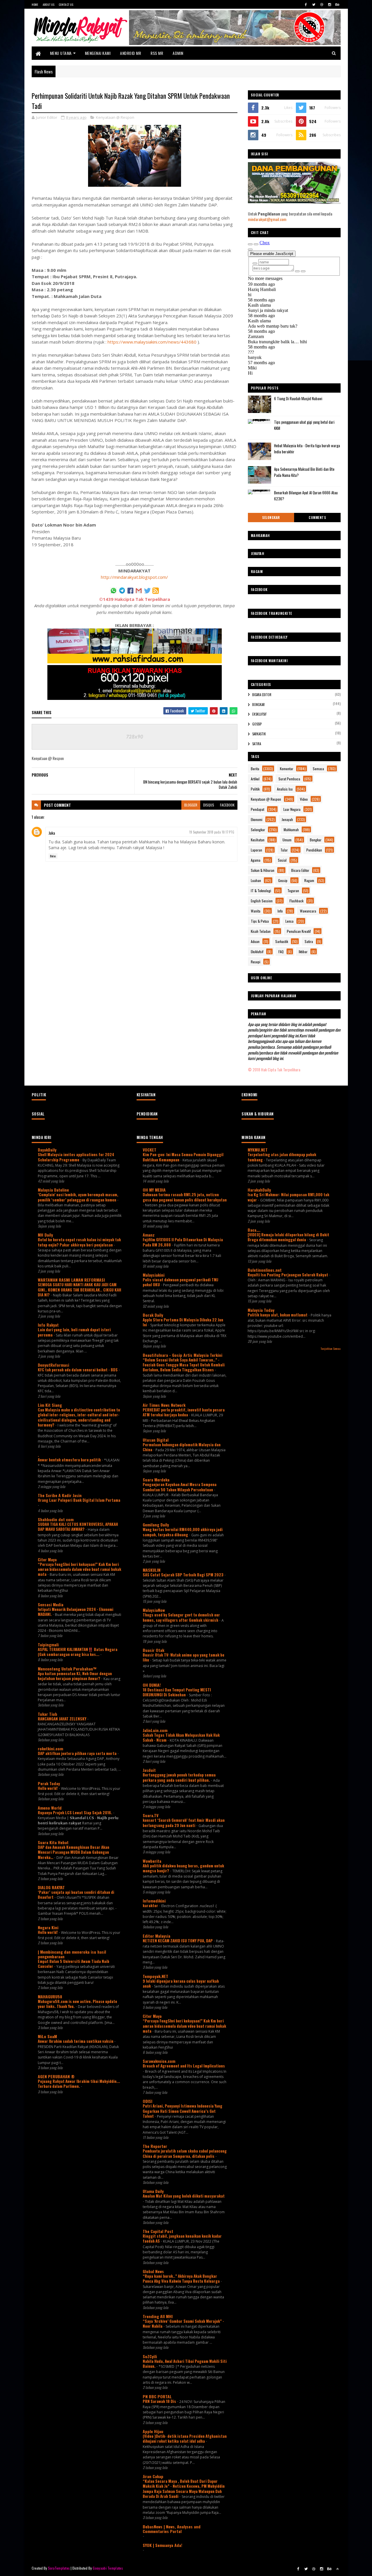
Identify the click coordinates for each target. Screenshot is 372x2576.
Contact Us (66, 5)
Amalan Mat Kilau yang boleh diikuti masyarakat (184, 2196)
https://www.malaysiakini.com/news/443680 (152, 342)
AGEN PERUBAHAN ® (56, 2076)
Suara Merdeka (156, 1480)
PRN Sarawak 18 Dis (160, 2401)
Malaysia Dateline (53, 1190)
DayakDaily (47, 1150)
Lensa (289, 921)
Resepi (256, 962)
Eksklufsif (259, 714)
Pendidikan (314, 850)
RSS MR (157, 53)
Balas (53, 856)
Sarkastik (259, 734)
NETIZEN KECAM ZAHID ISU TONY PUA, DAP (178, 1941)
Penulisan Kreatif (299, 931)
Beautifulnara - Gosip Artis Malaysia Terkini (183, 1355)
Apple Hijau (153, 2431)
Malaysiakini (154, 1275)
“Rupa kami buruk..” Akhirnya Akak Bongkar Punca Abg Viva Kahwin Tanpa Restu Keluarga (182, 2278)
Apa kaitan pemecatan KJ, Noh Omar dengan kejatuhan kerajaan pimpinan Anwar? (75, 1676)
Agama (256, 860)
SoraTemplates (59, 2568)
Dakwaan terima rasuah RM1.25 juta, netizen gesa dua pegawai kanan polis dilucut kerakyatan (185, 1197)
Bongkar (259, 705)
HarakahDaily (259, 1190)
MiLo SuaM (47, 2036)
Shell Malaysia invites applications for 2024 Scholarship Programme (76, 1157)
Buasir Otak (153, 1650)
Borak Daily (153, 1315)
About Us (49, 5)
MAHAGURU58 (50, 1996)
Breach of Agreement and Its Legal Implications (184, 2066)
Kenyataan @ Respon (115, 117)
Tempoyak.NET (155, 1976)
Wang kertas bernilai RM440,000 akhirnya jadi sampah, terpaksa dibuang (183, 1532)
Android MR (130, 53)
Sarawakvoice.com (159, 2061)
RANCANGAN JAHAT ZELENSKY (62, 1719)
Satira (257, 744)
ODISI (147, 2101)
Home (35, 5)
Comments (317, 518)
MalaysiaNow (154, 1610)
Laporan (256, 850)
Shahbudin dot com (56, 1519)
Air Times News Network (164, 1405)
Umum (287, 840)
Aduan (255, 941)
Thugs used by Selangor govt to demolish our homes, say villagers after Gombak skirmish (181, 1617)
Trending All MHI (158, 2316)
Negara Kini (48, 1927)
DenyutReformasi (53, 1365)
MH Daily (45, 1235)
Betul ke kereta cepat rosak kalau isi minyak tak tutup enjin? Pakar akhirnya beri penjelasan (79, 1242)
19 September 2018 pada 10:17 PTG (212, 832)
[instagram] (330, 4)
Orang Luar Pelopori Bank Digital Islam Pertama (79, 1500)
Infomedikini (154, 1901)
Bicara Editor (262, 695)
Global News (153, 2271)
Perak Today (49, 1783)
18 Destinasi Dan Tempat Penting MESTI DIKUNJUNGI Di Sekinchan (177, 1692)
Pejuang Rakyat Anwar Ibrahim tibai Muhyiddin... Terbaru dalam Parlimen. (79, 2084)
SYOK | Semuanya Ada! (162, 2545)
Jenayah (287, 819)
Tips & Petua (260, 921)
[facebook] (306, 4)
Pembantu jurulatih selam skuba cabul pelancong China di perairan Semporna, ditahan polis (185, 2153)
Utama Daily (153, 2191)
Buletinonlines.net (265, 1270)
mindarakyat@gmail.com (267, 219)
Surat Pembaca (289, 779)
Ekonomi (257, 819)
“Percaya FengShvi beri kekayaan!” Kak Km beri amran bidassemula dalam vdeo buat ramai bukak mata (79, 1569)
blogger (191, 805)
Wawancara (308, 911)
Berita (255, 769)
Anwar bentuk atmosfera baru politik (70, 1460)
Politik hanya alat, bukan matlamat (278, 1315)
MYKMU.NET (258, 1150)
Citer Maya (47, 1559)
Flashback (296, 901)
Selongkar (271, 518)
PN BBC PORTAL (157, 2396)
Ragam (309, 880)
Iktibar (303, 952)
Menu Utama (61, 53)
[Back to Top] (337, 2569)
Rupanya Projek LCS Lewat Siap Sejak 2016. (75, 1812)
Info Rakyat (48, 1325)
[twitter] (314, 4)
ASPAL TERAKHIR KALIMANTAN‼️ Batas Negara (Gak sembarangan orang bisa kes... (78, 1652)
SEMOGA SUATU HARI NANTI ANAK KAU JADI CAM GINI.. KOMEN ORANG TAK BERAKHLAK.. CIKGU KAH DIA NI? (79, 1290)
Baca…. (254, 1230)
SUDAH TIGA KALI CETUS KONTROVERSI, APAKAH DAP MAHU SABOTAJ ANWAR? (78, 1527)
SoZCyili (150, 2356)
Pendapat (257, 809)
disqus (209, 805)
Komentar (287, 769)
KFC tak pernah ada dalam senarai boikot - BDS (78, 1370)
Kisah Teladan (261, 931)
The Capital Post (158, 2231)
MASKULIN (152, 1570)
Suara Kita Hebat (53, 1842)
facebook (227, 805)
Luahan (256, 880)
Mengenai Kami (98, 53)
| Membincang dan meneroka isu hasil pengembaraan (72, 1954)
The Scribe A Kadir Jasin (60, 1495)
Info (280, 911)
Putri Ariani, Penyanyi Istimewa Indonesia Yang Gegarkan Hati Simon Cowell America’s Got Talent (183, 2111)
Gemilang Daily (156, 1525)
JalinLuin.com (155, 1730)
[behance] (337, 4)
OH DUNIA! (152, 1685)
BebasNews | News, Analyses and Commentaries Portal (172, 2529)
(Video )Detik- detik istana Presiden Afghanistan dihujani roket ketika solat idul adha (185, 2438)
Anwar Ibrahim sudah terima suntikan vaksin (76, 2041)
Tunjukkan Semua (330, 1348)
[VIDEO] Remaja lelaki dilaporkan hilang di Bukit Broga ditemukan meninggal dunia (288, 1237)
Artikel (255, 779)
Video (304, 799)
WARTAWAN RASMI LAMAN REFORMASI (71, 1280)
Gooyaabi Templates (108, 2568)
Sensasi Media (51, 1604)
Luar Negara (292, 809)
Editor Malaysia (157, 1936)
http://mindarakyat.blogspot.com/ (134, 577)
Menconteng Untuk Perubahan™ (67, 1669)
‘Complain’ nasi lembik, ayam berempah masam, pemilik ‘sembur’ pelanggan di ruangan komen (78, 1197)
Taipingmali (48, 1644)
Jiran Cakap (153, 2476)
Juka (52, 833)
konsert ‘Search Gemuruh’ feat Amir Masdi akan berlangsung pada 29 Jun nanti (184, 1823)
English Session (262, 901)
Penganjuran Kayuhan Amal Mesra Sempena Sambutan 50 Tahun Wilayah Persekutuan (180, 1487)
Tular (284, 850)
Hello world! (48, 1788)
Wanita (256, 911)
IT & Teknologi (261, 891)
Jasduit (149, 1770)
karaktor (151, 1905)
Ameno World (50, 1808)
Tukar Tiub (48, 1714)
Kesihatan (258, 840)
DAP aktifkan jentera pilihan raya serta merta (78, 1753)
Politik (255, 789)
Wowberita (152, 1861)
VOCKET (150, 1150)
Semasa (318, 769)
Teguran (293, 891)
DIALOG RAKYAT (51, 1887)
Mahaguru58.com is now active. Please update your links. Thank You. (77, 2004)
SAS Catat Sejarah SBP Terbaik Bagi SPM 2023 (184, 1575)
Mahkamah (291, 830)
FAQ (281, 952)
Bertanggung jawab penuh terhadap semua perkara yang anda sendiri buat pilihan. (179, 1777)
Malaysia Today (261, 1310)
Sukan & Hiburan (263, 870)
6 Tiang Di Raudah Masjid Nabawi (298, 398)
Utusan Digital (156, 1440)
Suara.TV (151, 1815)
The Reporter (155, 2146)
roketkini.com (50, 1748)
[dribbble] (322, 4)
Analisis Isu (285, 789)
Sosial (282, 860)
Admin (178, 53)
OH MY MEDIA (154, 1190)
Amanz (149, 1235)
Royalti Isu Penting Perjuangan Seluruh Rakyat (288, 1275)
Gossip (257, 724)
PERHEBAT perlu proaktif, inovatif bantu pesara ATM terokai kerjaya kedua (184, 1412)
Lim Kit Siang (50, 1405)
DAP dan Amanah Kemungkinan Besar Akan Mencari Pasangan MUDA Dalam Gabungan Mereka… (74, 1852)
